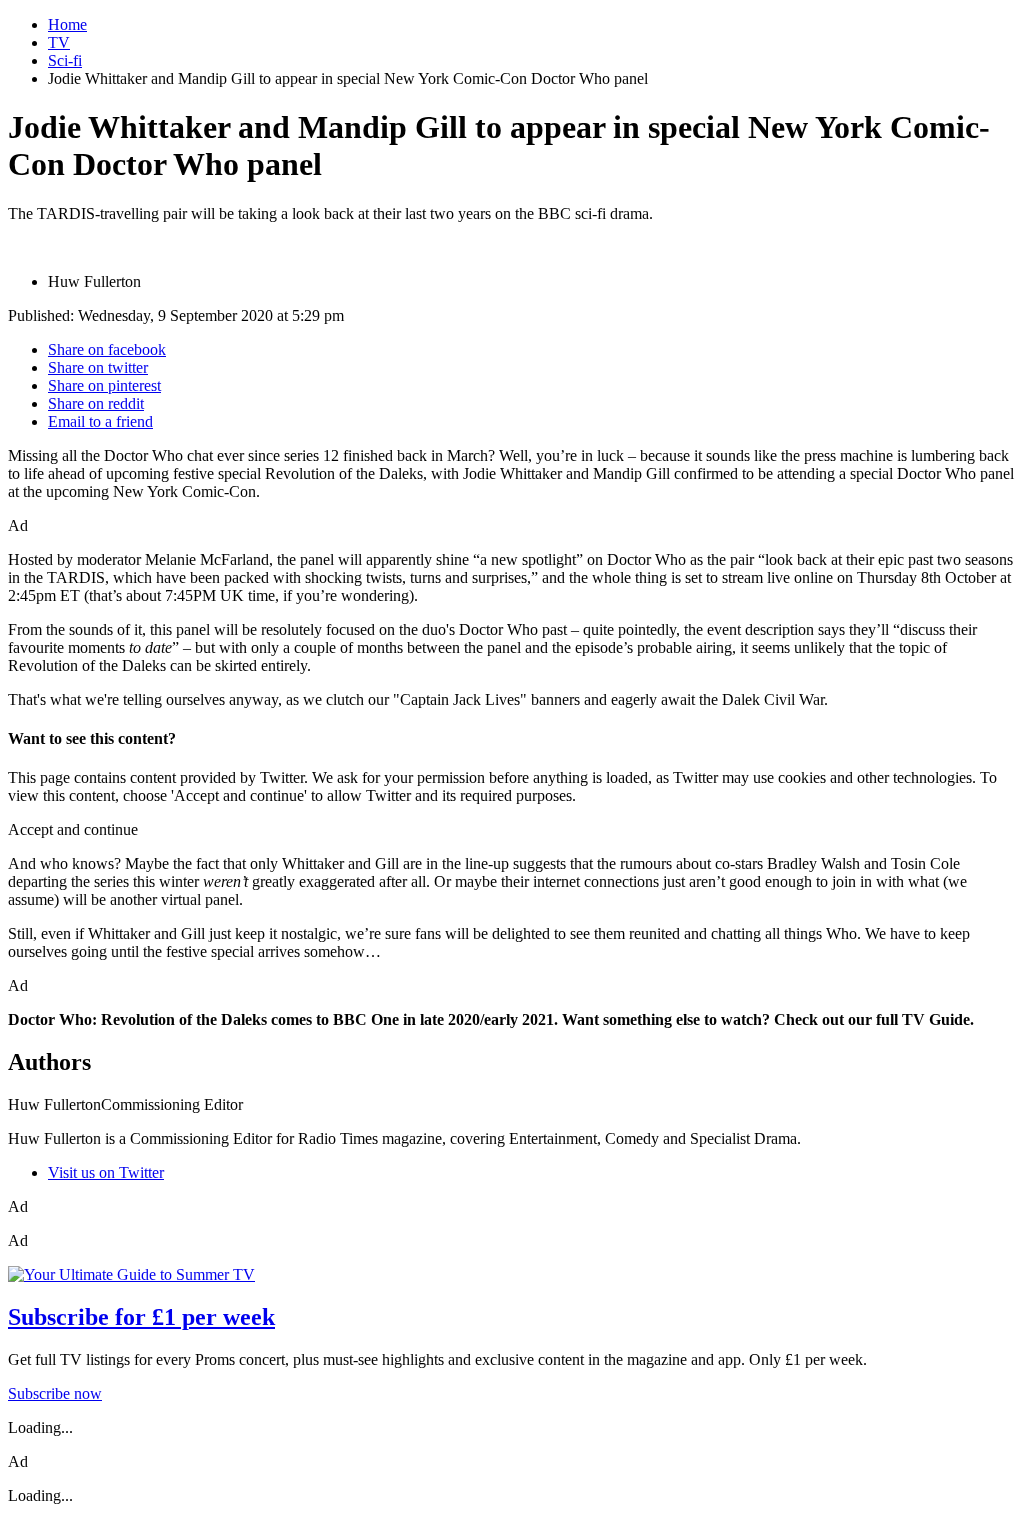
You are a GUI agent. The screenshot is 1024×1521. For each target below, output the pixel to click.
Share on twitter (98, 367)
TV (59, 42)
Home (67, 24)
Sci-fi (65, 60)
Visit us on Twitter (106, 1172)
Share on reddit (96, 403)
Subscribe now (55, 1393)
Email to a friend (100, 421)
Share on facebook (107, 349)
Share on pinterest (104, 385)
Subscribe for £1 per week (141, 1317)
